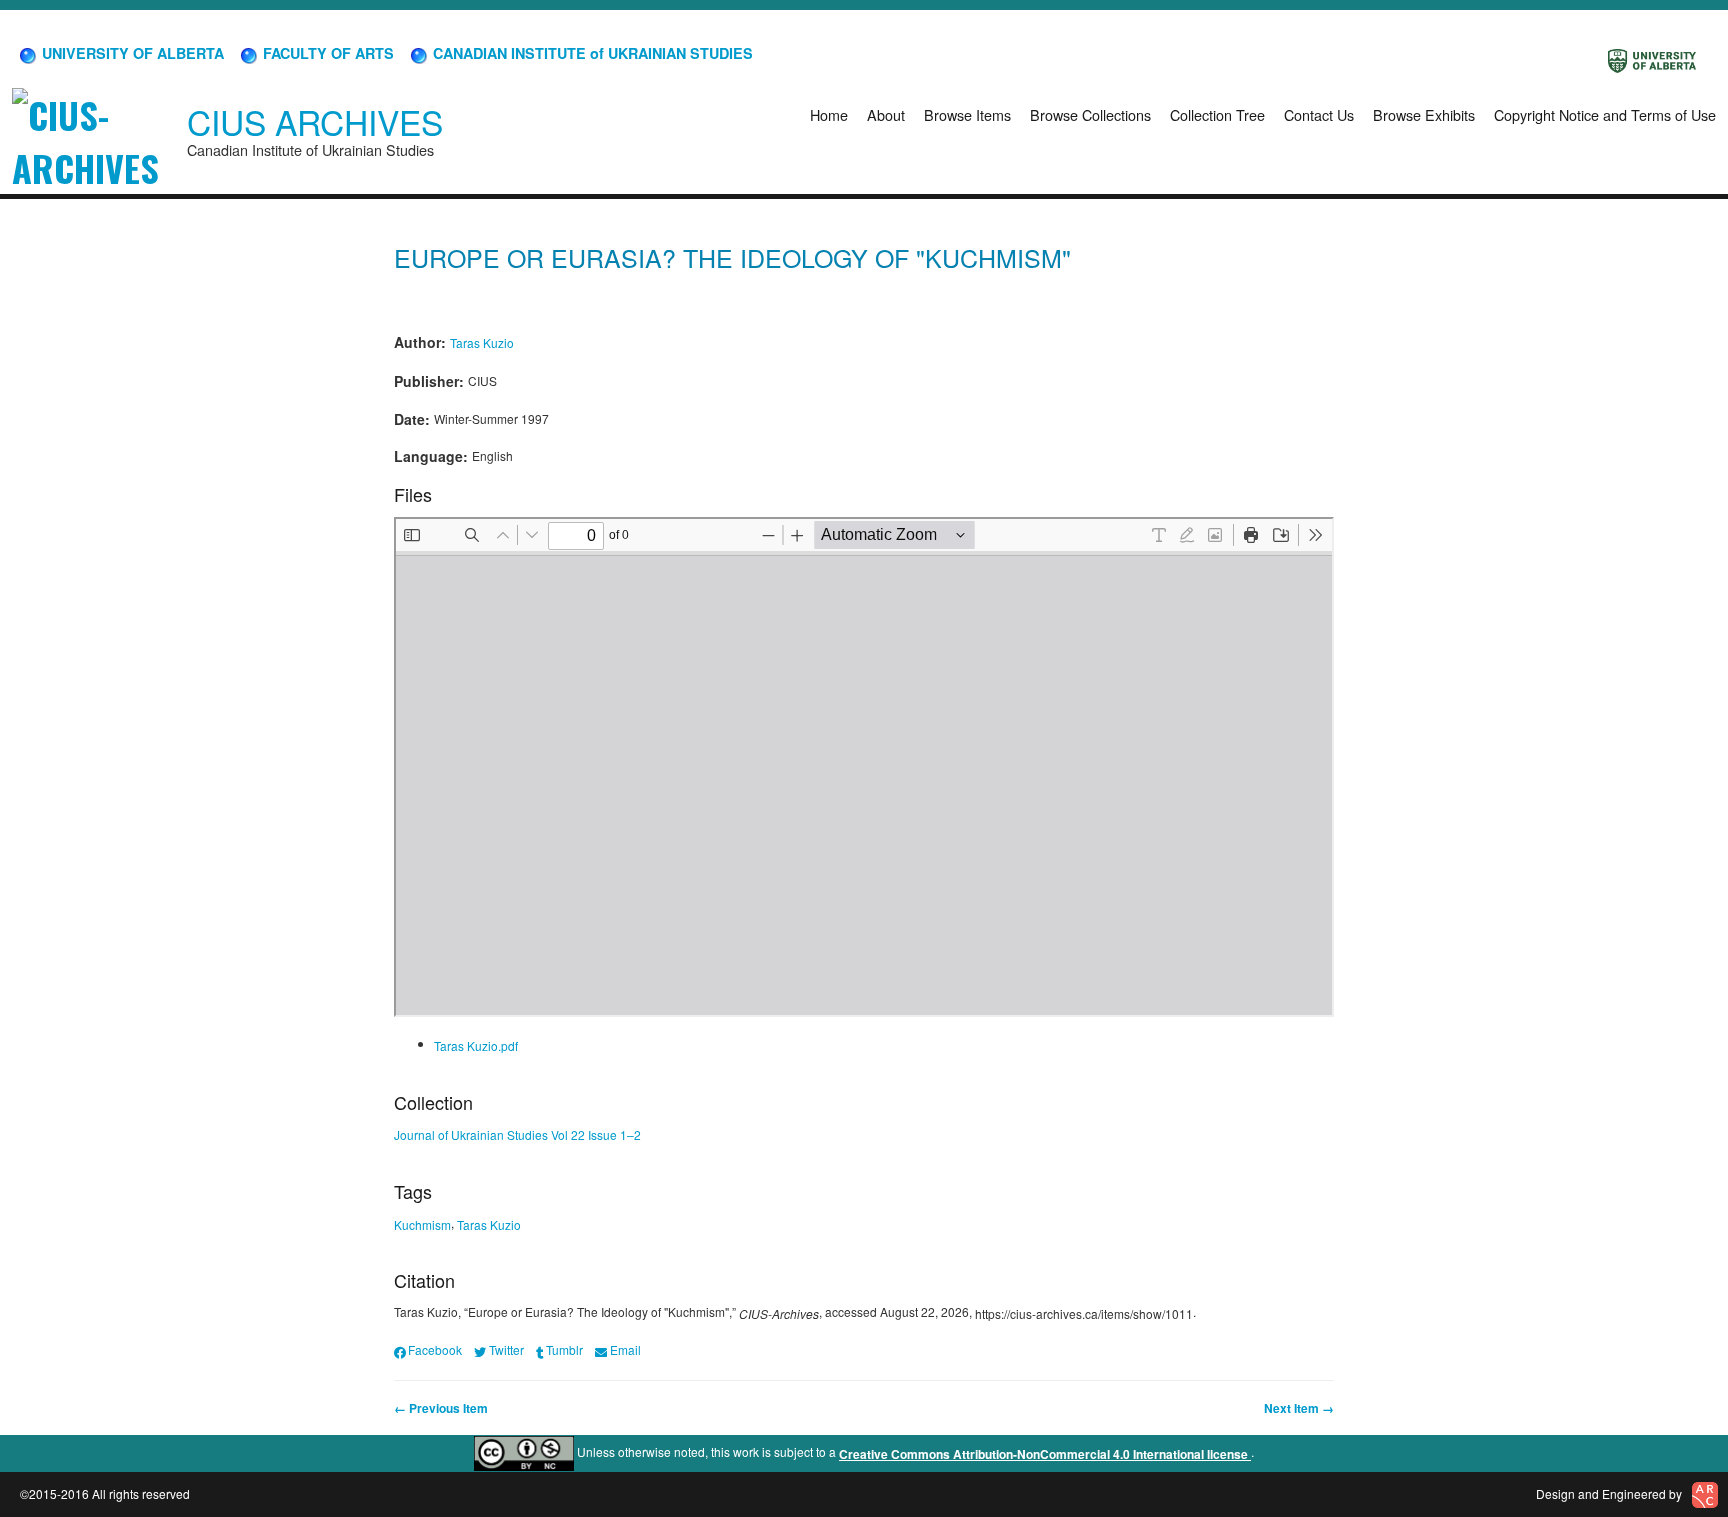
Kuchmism (422, 1223)
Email (625, 1349)
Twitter (506, 1349)
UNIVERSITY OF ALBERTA (131, 53)
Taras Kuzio (482, 342)
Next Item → (1299, 1408)
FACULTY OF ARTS (326, 53)
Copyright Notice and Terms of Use (1605, 114)
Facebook (435, 1349)
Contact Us (1319, 114)
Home (829, 114)
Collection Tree (1217, 114)
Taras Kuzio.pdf (476, 1045)
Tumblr (564, 1349)
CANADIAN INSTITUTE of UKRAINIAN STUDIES (591, 53)
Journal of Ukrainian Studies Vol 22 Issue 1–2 (517, 1134)
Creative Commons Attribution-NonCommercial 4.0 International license (1045, 1454)
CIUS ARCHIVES (315, 121)
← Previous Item (441, 1408)
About (886, 114)
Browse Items (967, 114)
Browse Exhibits (1424, 114)
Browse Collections (1090, 114)
